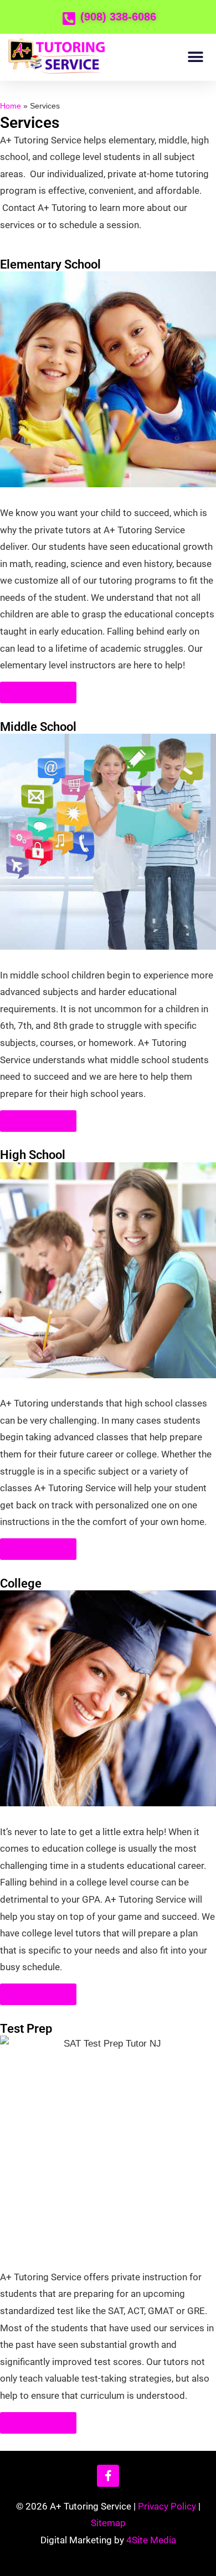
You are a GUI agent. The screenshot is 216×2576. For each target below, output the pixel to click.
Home (11, 106)
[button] (195, 57)
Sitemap (108, 2523)
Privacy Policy (167, 2506)
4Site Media (151, 2540)
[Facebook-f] (108, 2476)
